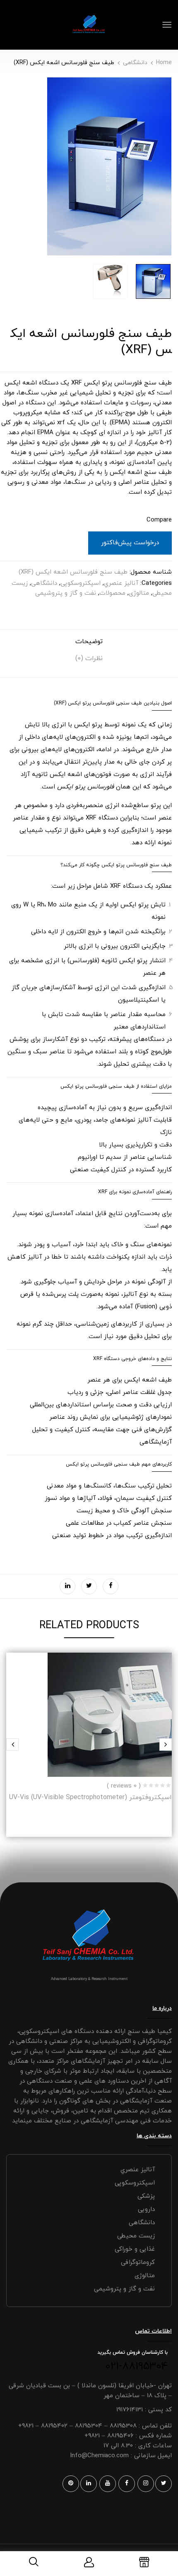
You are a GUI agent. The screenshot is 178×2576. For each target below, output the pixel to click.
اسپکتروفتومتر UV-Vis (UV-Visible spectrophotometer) (90, 1797)
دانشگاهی (135, 63)
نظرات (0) (89, 658)
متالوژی (139, 593)
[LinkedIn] (67, 1586)
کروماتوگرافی (138, 2262)
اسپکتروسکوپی (81, 583)
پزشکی (146, 2196)
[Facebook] (111, 1586)
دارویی (146, 2210)
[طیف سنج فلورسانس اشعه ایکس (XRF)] (153, 281)
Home (164, 63)
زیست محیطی (136, 2236)
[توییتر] (89, 1586)
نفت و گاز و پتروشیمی (66, 593)
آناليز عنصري (121, 583)
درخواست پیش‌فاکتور (130, 543)
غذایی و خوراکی (135, 2249)
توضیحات (89, 642)
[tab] (89, 645)
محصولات (112, 593)
